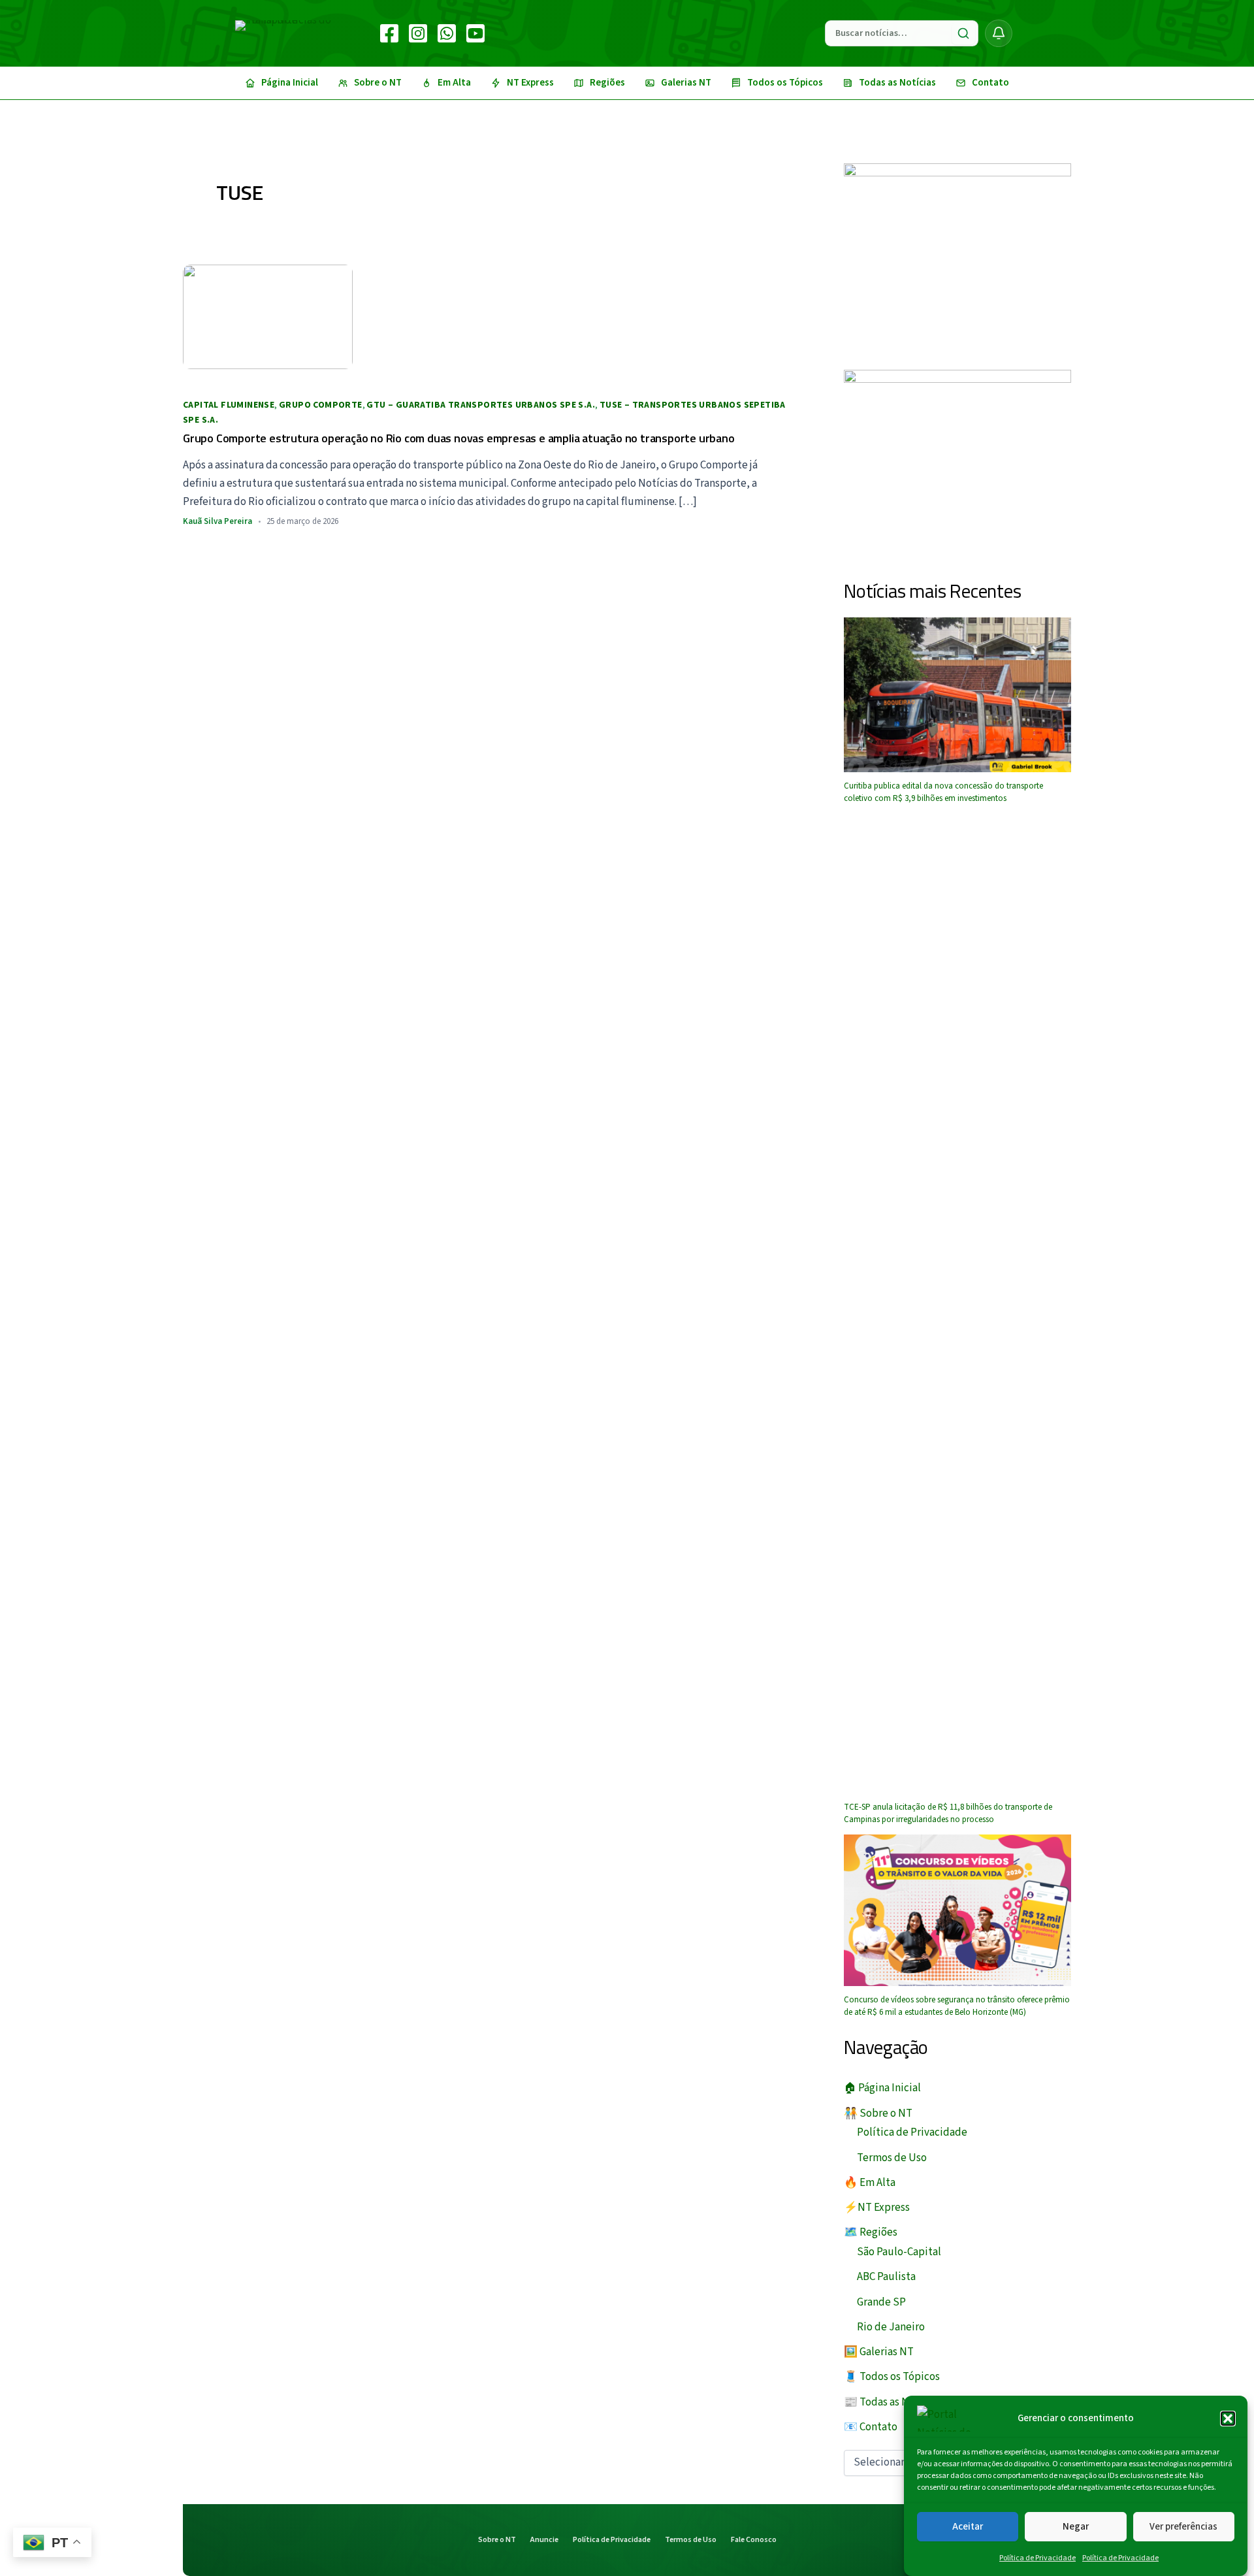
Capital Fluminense (229, 405)
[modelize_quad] (957, 464)
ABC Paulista (886, 2277)
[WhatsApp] (447, 33)
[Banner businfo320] (957, 256)
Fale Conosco (754, 2540)
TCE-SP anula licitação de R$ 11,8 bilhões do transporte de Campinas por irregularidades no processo (948, 1814)
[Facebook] (389, 33)
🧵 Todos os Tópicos (892, 2377)
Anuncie (544, 2540)
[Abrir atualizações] (999, 33)
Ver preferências (1183, 2526)
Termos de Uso (892, 2158)
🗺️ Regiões (871, 2232)
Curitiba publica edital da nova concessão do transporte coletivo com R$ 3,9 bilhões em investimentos (943, 792)
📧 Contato (871, 2427)
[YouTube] (475, 33)
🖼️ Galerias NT (879, 2352)
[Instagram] (418, 33)
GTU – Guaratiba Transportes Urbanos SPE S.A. (481, 405)
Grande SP (881, 2302)
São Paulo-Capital (899, 2252)
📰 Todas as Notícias (892, 2402)
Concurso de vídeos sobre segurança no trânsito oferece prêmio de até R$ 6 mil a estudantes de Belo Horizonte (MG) (957, 2006)
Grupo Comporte (321, 405)
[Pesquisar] (963, 33)
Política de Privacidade (1037, 2558)
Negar (1076, 2526)
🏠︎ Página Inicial (882, 2088)
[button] (1228, 2419)
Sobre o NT (497, 2540)
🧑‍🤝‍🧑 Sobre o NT (878, 2113)
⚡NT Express (877, 2208)
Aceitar (968, 2526)
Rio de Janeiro (891, 2327)
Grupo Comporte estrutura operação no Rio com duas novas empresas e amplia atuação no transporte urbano (459, 438)
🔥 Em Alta (870, 2183)
